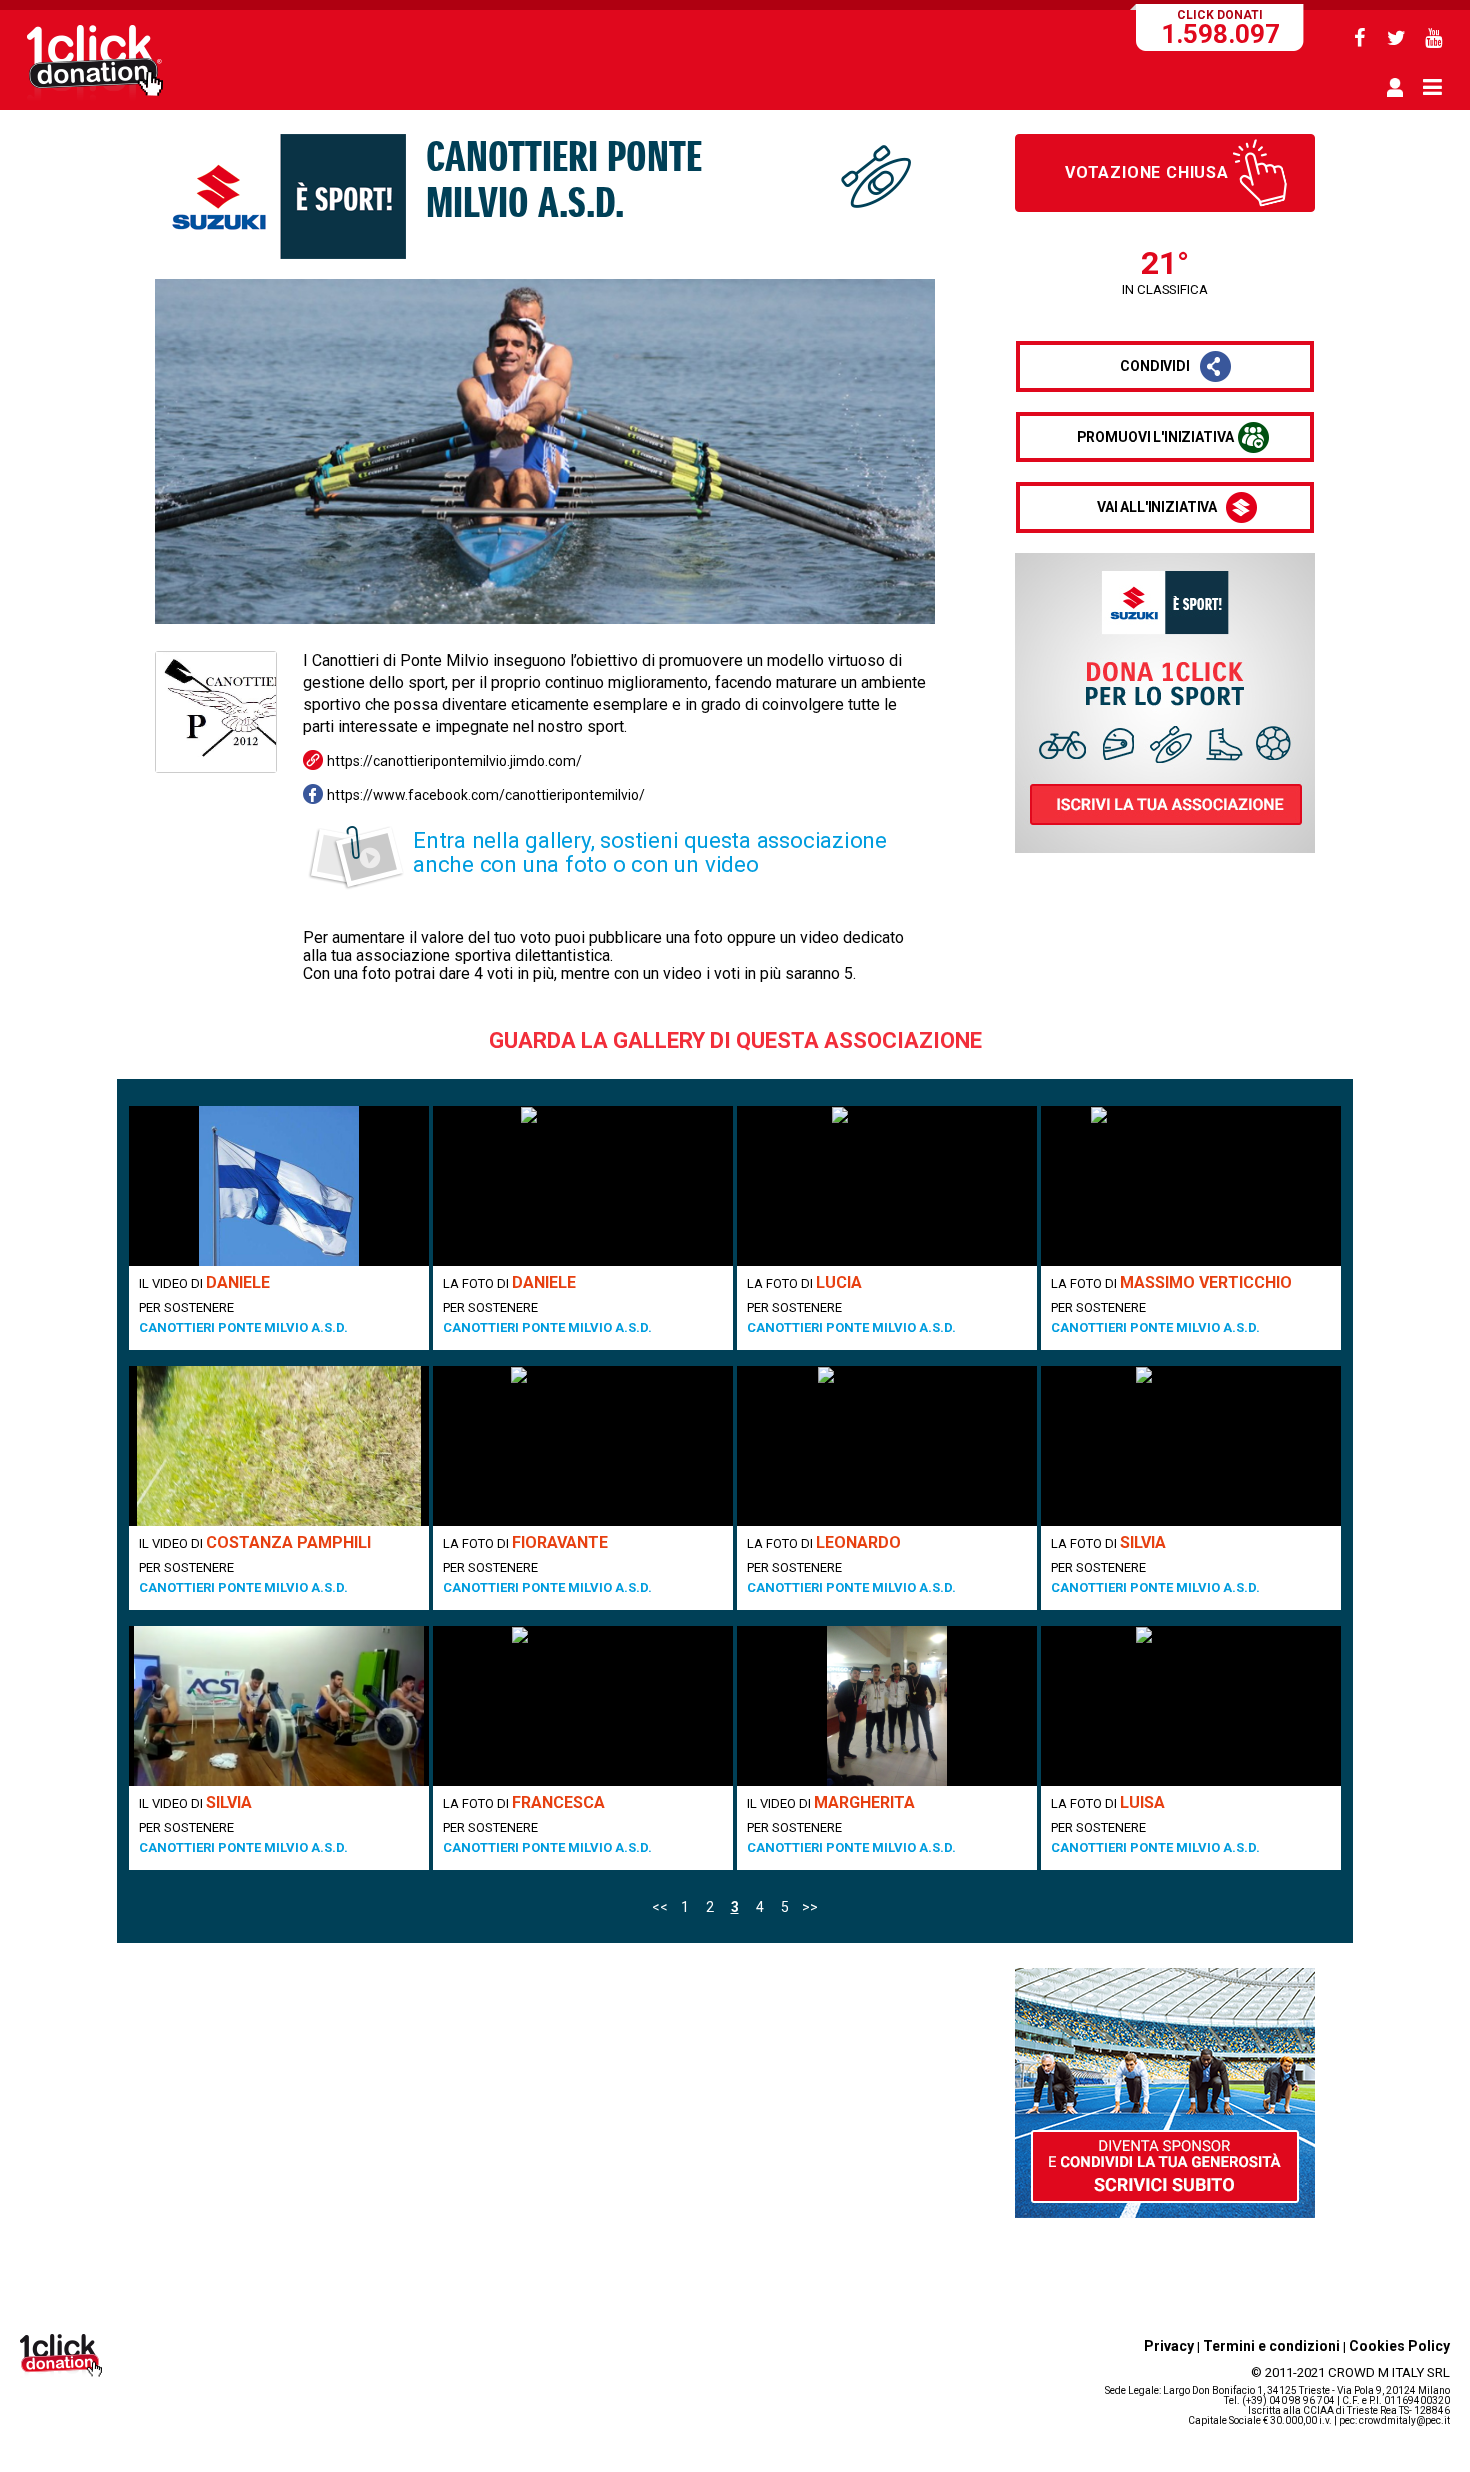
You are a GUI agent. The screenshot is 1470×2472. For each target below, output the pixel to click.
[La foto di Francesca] (583, 1706)
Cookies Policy (1399, 2346)
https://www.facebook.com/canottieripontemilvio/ (486, 795)
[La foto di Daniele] (583, 1186)
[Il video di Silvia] (279, 1706)
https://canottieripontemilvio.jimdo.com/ (454, 761)
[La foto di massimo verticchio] (1191, 1186)
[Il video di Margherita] (887, 1706)
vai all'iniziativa (1157, 507)
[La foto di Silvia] (1191, 1446)
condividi (1155, 366)
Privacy (1169, 2346)
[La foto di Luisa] (1191, 1706)
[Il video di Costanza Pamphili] (279, 1446)
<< (660, 1907)
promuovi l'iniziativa (1155, 437)
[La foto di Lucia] (887, 1186)
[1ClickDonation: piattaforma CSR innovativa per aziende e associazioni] (95, 98)
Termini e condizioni (1271, 2346)
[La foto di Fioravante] (583, 1446)
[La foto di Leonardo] (887, 1446)
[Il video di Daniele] (279, 1186)
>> (810, 1907)
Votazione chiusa (1147, 172)
